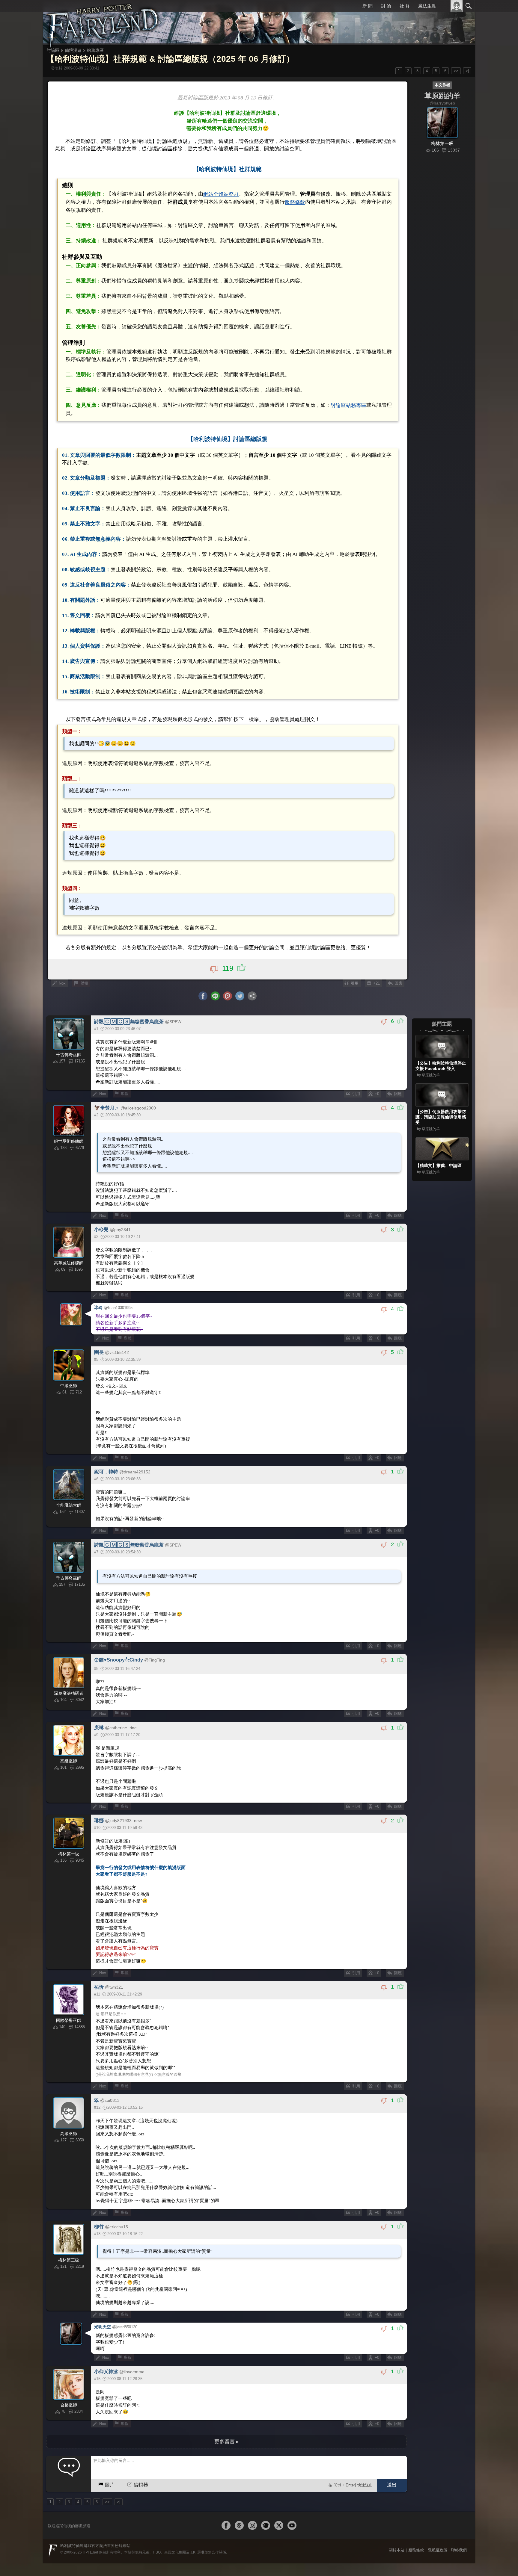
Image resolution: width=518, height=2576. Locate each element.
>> (456, 71)
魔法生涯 (427, 6)
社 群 (405, 6)
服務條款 (262, 196)
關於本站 (397, 2442)
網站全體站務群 (212, 188)
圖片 (110, 2377)
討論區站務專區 (332, 380)
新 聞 (368, 6)
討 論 (387, 6)
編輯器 (141, 2377)
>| (467, 71)
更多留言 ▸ (227, 2334)
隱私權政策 (438, 2442)
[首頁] (103, 22)
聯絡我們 (459, 2442)
